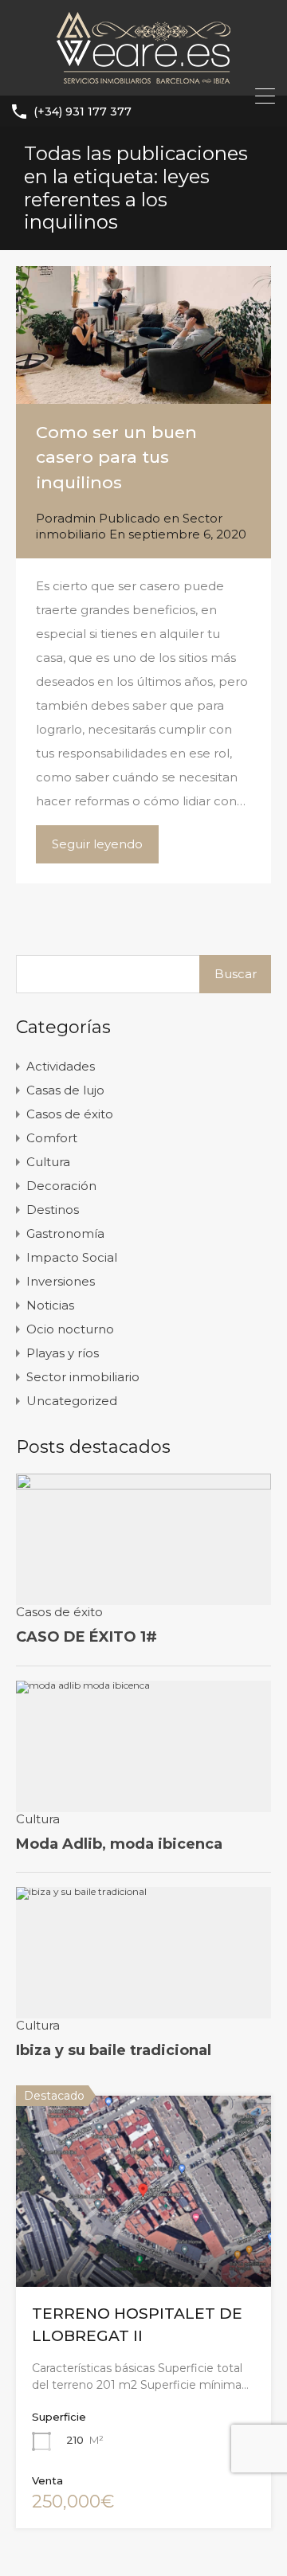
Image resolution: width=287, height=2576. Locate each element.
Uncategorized (72, 1401)
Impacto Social (72, 1257)
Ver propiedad (143, 2248)
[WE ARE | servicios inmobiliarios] (143, 76)
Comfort (52, 1138)
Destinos (53, 1210)
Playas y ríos (63, 1353)
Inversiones (61, 1281)
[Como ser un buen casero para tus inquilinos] (143, 335)
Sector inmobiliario (83, 1377)
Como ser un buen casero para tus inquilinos (116, 457)
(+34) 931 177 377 (83, 112)
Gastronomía (65, 1233)
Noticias (50, 1305)
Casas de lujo (65, 1090)
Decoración (61, 1186)
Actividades (61, 1066)
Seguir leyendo (97, 844)
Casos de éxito (70, 1114)
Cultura (48, 1162)
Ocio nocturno (70, 1329)
